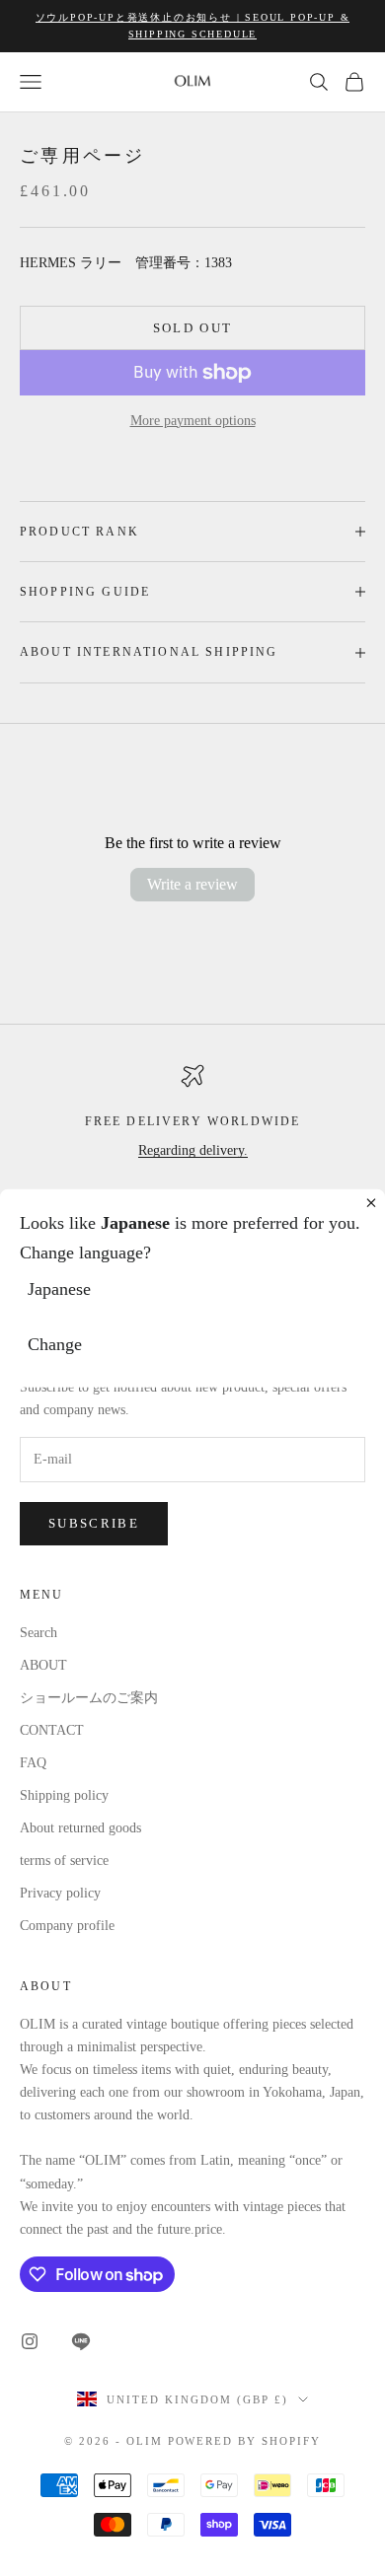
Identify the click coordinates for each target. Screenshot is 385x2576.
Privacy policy (60, 1893)
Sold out (193, 328)
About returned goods (80, 1828)
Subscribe (94, 1523)
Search (38, 1633)
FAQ (33, 1763)
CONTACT (52, 1730)
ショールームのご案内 (89, 1698)
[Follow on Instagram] (30, 2341)
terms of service (64, 1860)
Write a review (192, 884)
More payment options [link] (193, 421)
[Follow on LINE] (81, 2341)
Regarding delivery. (193, 1150)
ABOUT (43, 1665)
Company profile (67, 1926)
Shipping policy (64, 1795)
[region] (192, 1144)
